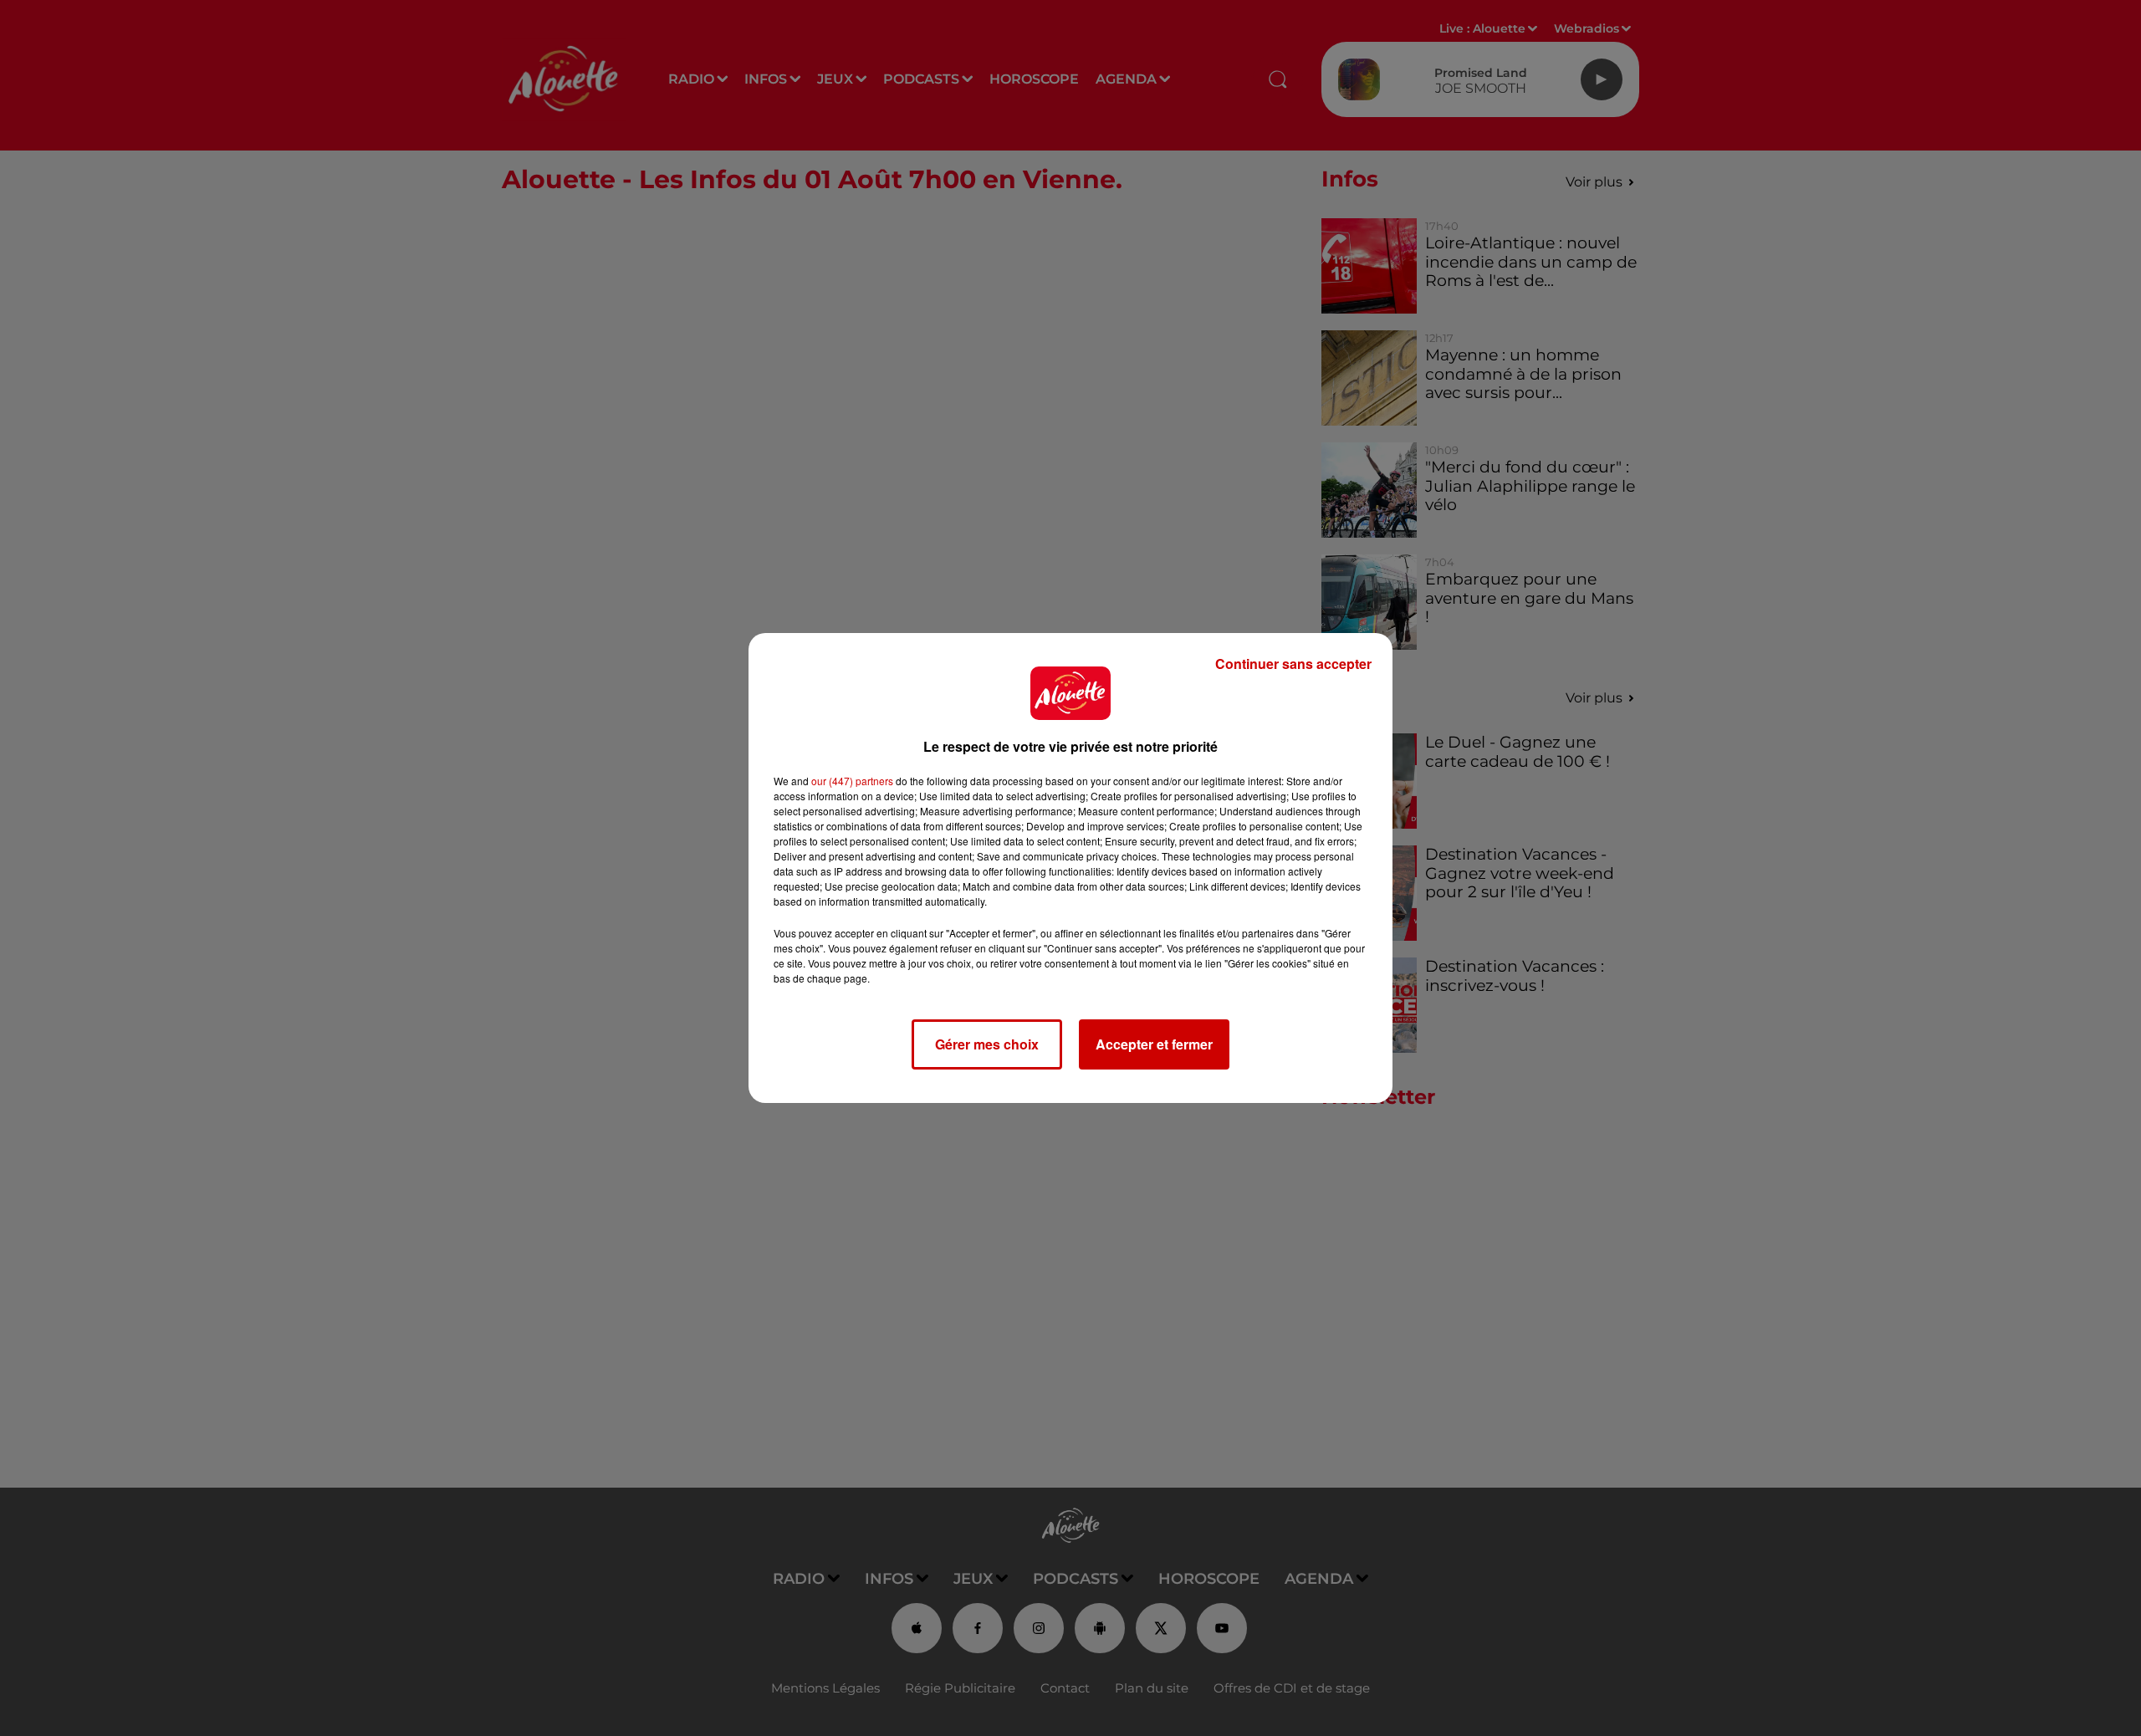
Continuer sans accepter (1293, 664)
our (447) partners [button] (852, 781)
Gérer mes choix (987, 1044)
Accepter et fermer (1154, 1044)
